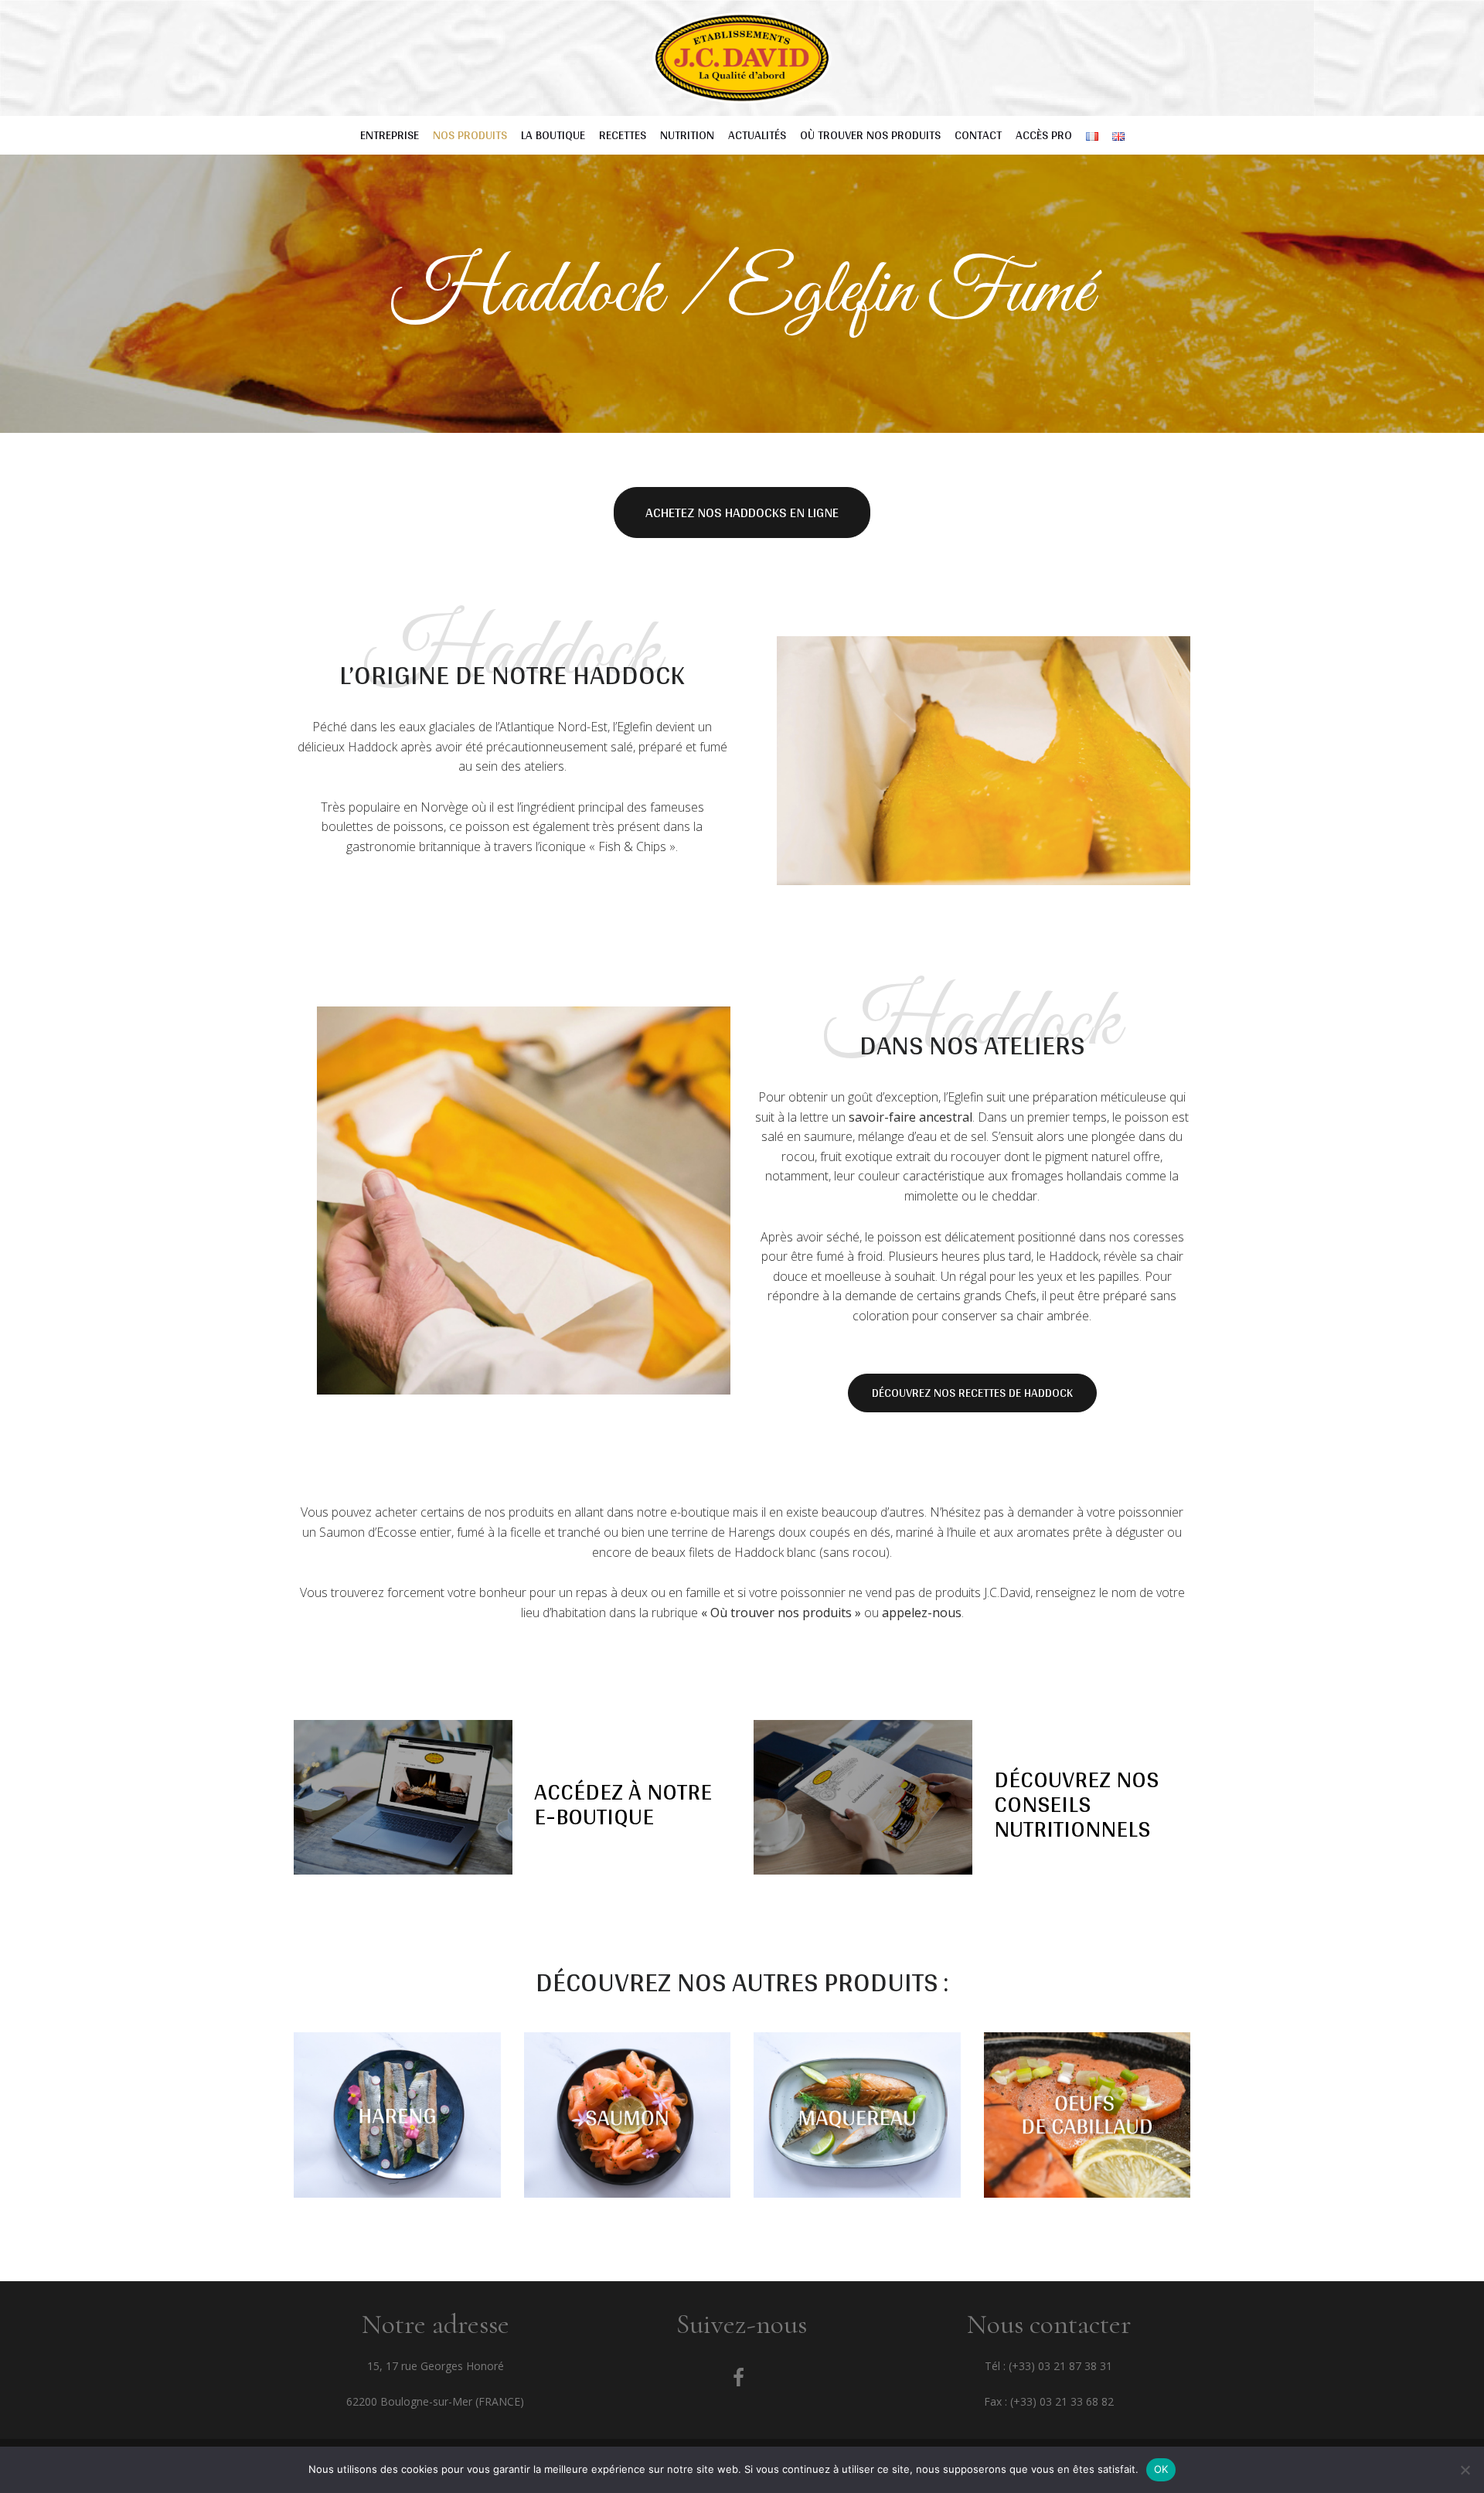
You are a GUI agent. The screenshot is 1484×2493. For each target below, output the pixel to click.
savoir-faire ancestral (910, 1117)
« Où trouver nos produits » (781, 1613)
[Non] (1465, 2470)
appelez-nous (922, 1613)
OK (1161, 2469)
